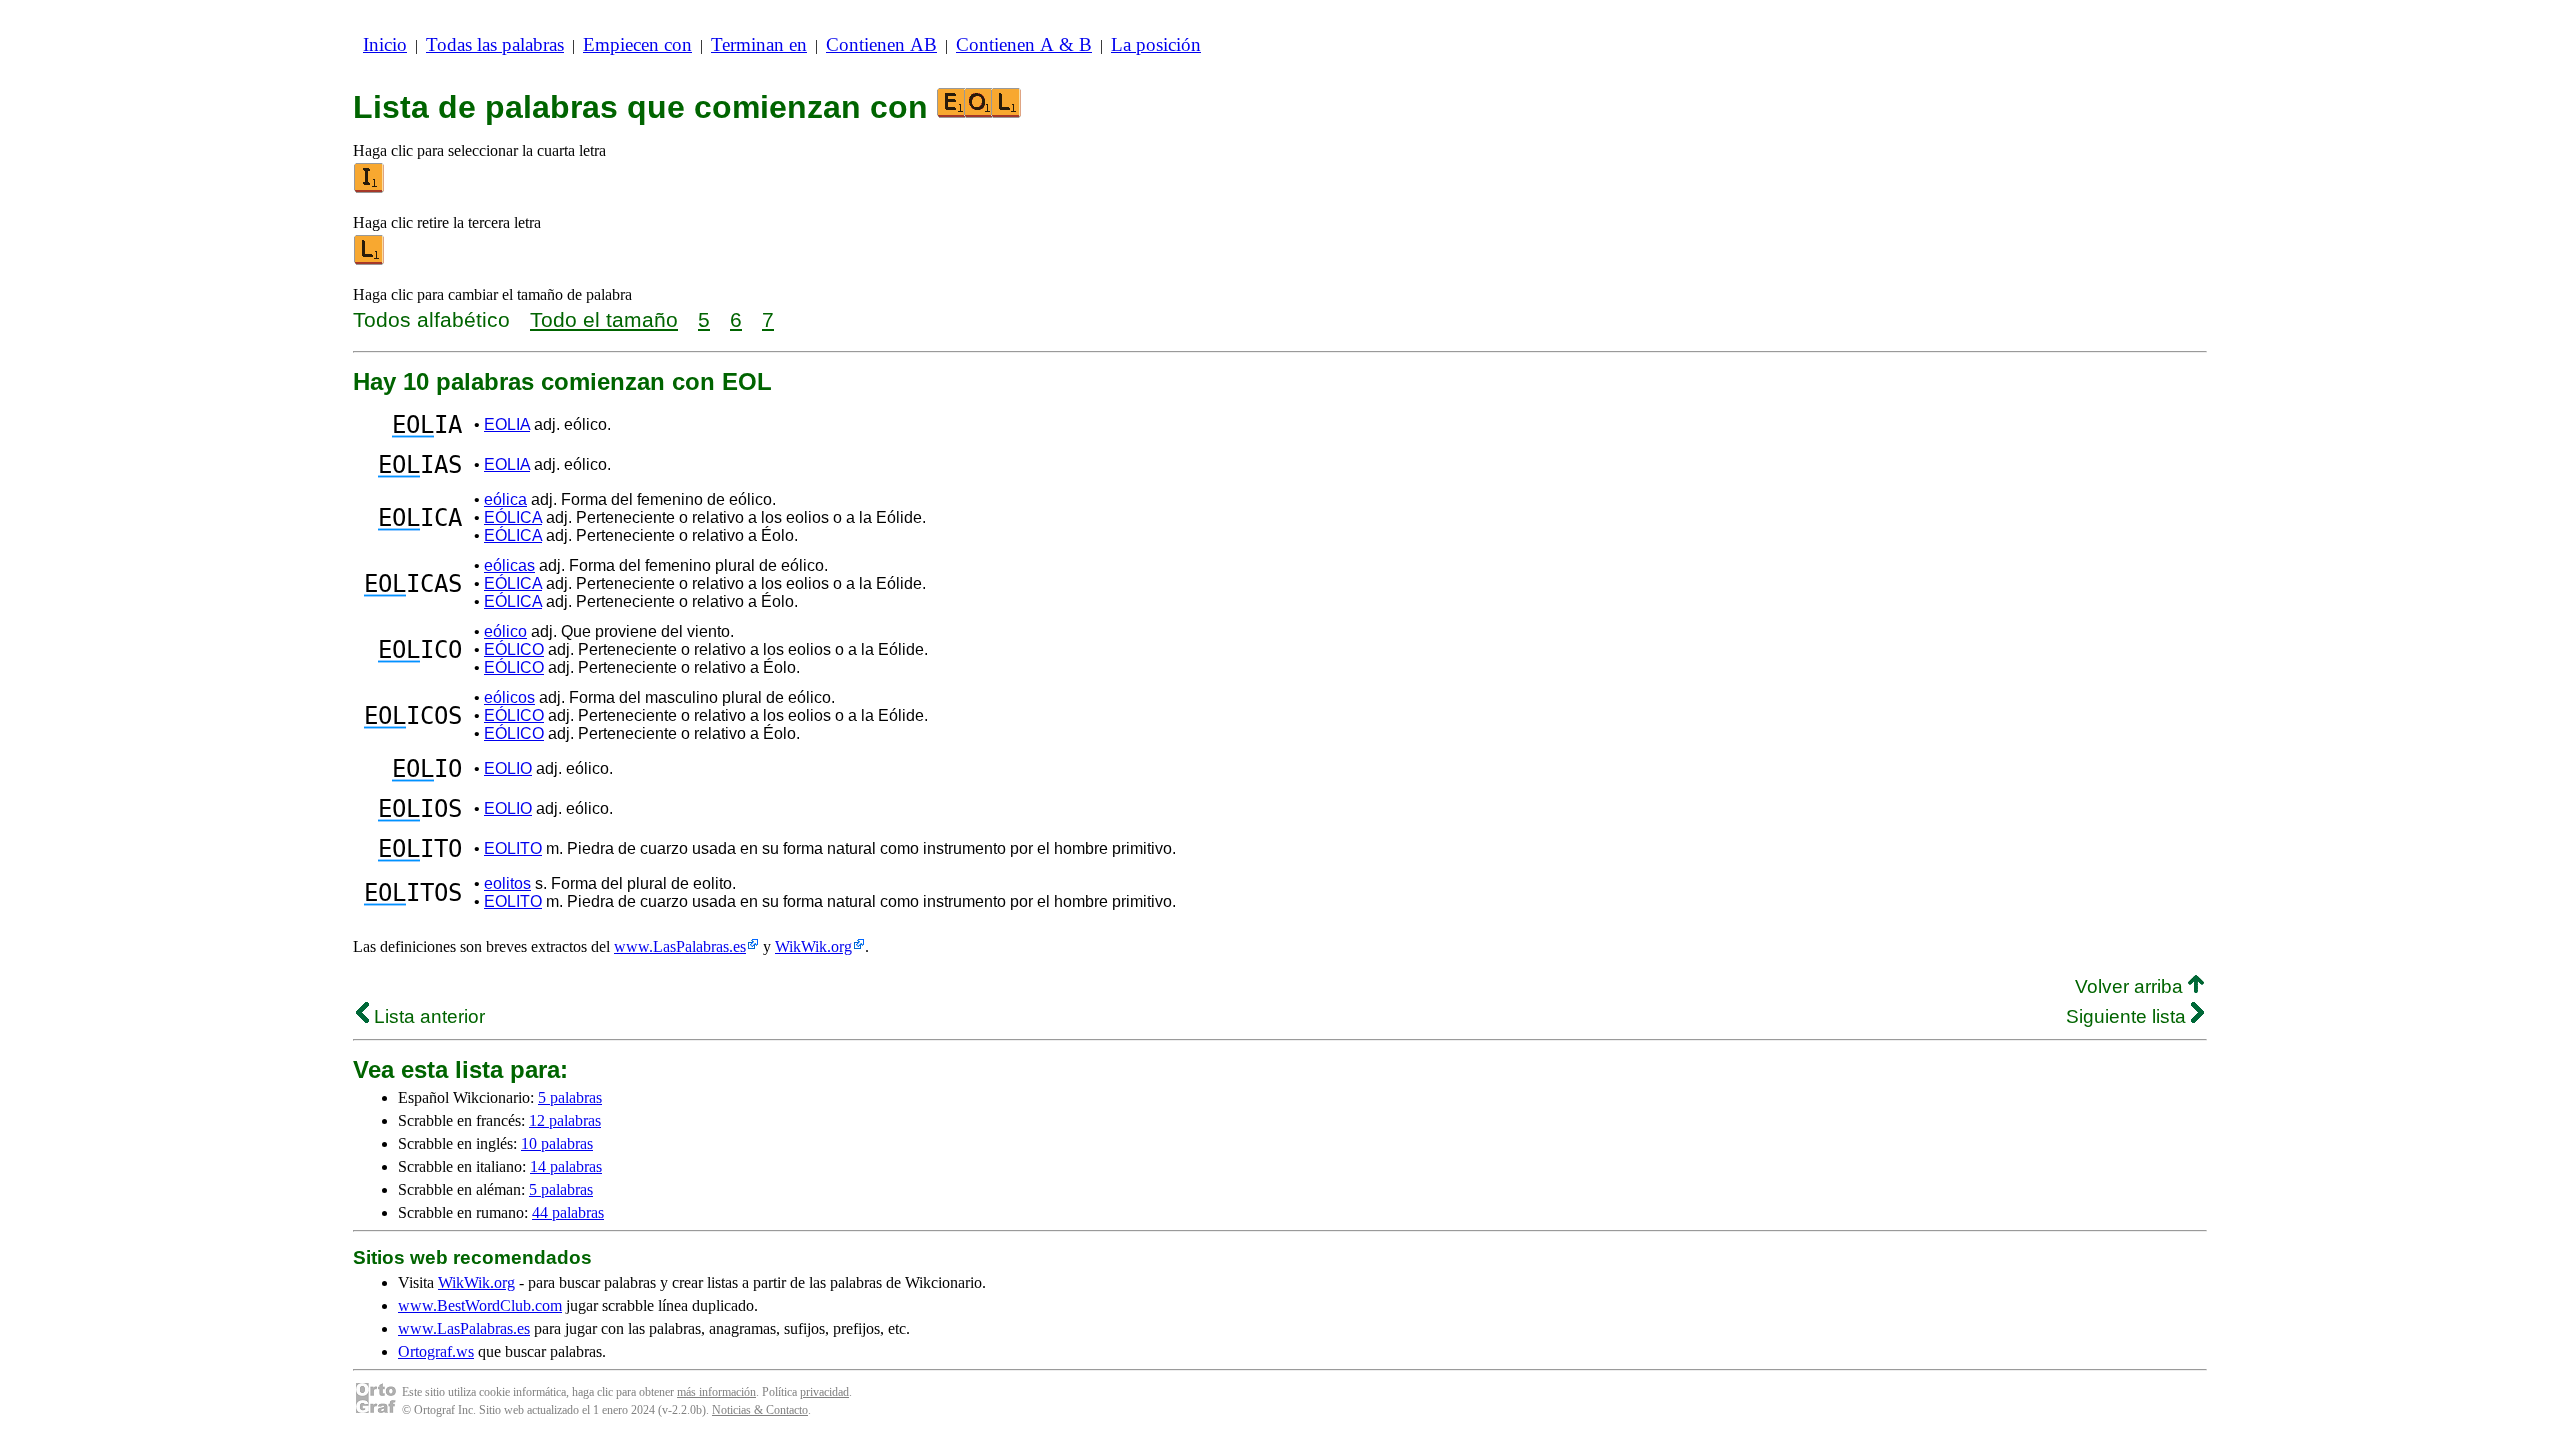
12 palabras (565, 1120)
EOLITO (513, 848)
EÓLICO (514, 649)
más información (716, 1392)
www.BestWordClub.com (480, 1305)
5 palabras (570, 1097)
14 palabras (566, 1166)
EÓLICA (513, 517)
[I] (370, 188)
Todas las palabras (495, 44)
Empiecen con (637, 44)
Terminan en (759, 44)
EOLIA (507, 424)
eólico (505, 631)
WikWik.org (813, 946)
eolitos (507, 883)
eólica (505, 499)
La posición (1156, 44)
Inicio (385, 44)
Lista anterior (427, 1016)
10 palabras (557, 1143)
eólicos (509, 697)
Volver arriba (2131, 986)
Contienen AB (881, 44)
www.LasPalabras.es (680, 946)
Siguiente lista (2128, 1016)
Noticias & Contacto (760, 1410)
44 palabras (568, 1212)
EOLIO (508, 768)
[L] (370, 260)
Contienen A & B (1024, 44)
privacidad (824, 1392)
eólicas (509, 565)
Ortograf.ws (436, 1351)
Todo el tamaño (604, 319)
